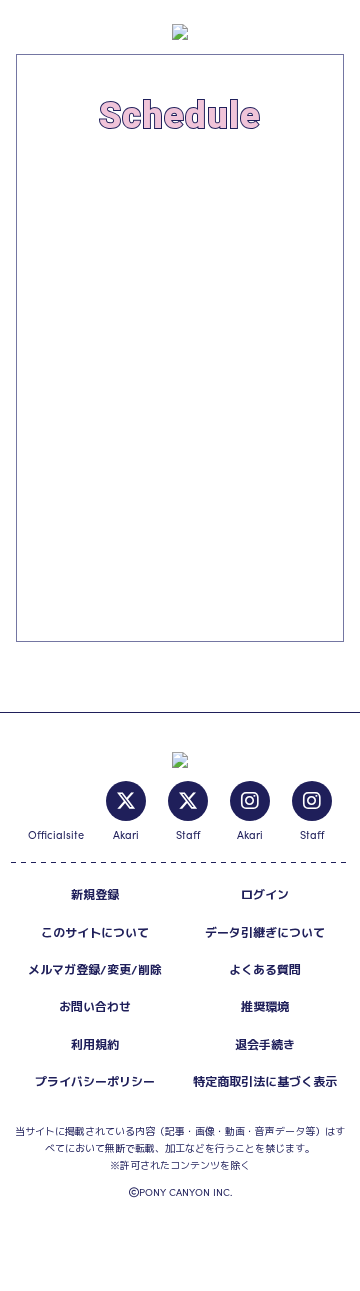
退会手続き (265, 1044)
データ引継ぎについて (265, 932)
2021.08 (74, 189)
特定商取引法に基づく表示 (265, 1081)
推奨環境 (265, 1006)
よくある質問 (265, 969)
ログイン (265, 894)
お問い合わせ (95, 1006)
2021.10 (60, 255)
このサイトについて (95, 932)
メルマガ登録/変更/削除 (95, 969)
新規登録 (95, 894)
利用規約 (95, 1044)
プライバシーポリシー (95, 1081)
